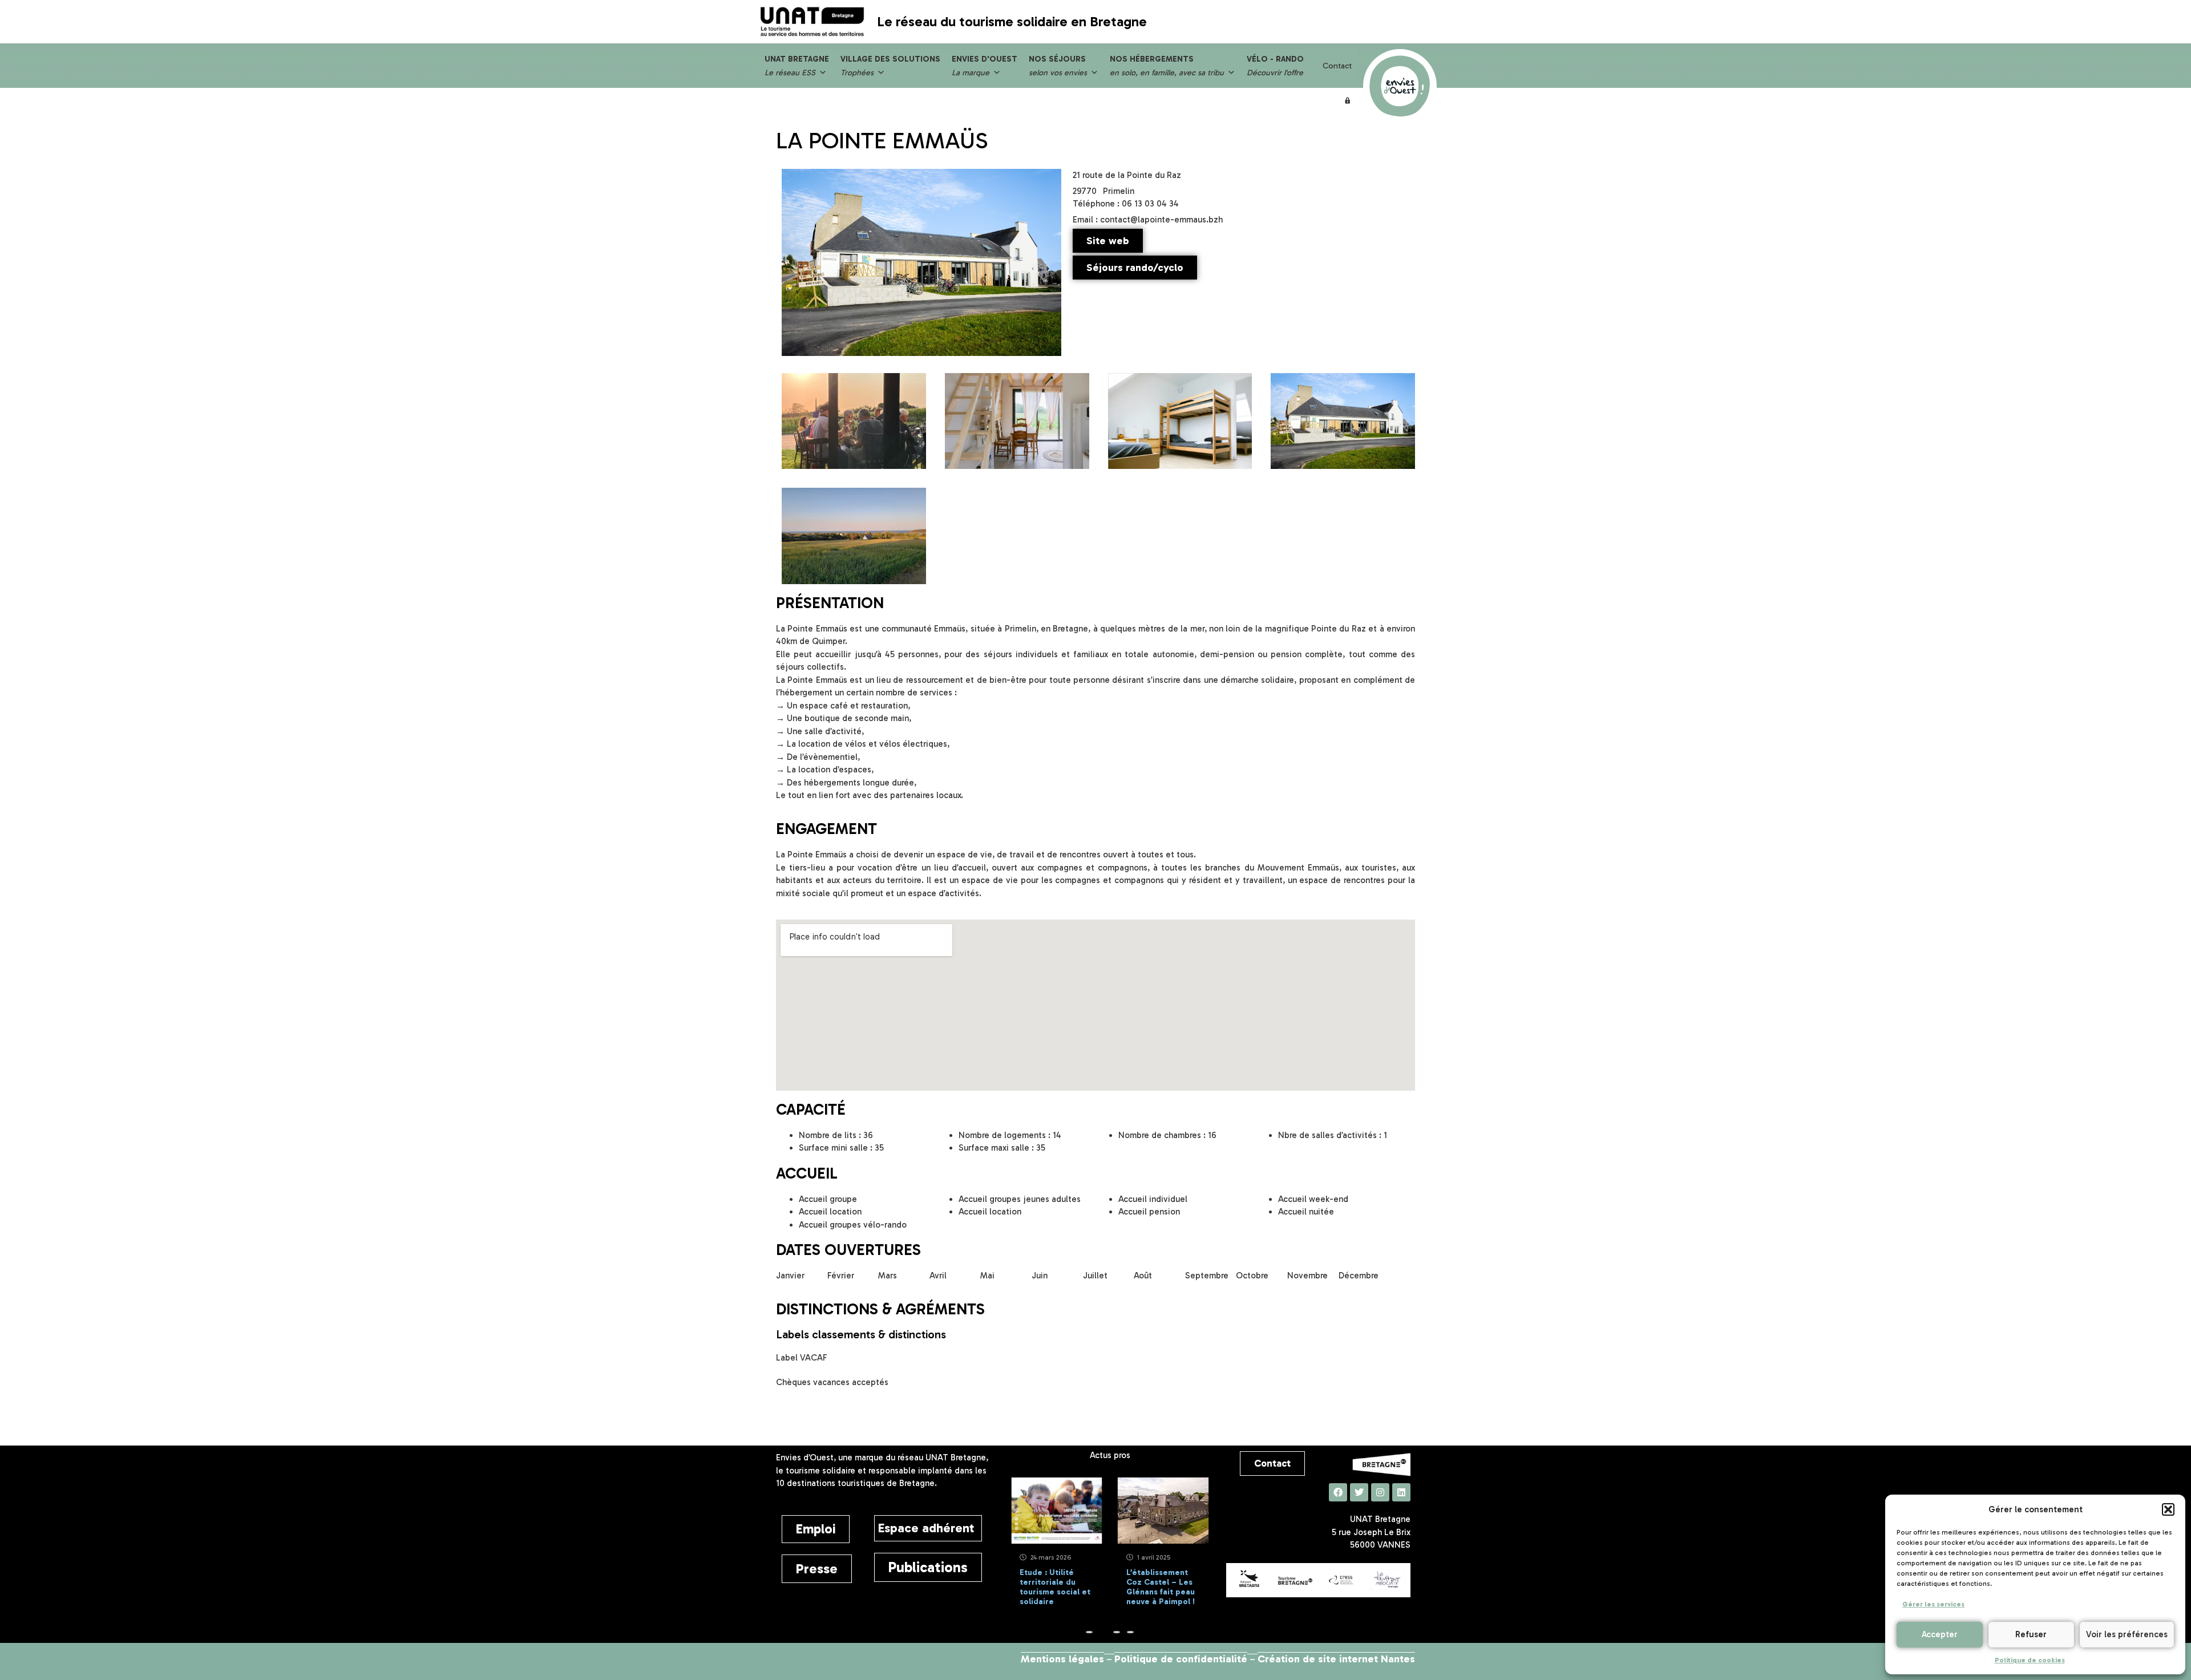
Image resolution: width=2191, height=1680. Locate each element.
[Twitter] (1359, 1492)
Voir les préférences (2127, 1634)
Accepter (1940, 1634)
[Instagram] (1380, 1492)
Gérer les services (1933, 1604)
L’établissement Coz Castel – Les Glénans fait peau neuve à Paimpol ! (1092, 1587)
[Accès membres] (1348, 100)
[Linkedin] (1401, 1492)
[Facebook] (1338, 1492)
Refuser (2031, 1634)
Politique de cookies (2030, 1660)
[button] (2168, 1509)
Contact (1337, 66)
